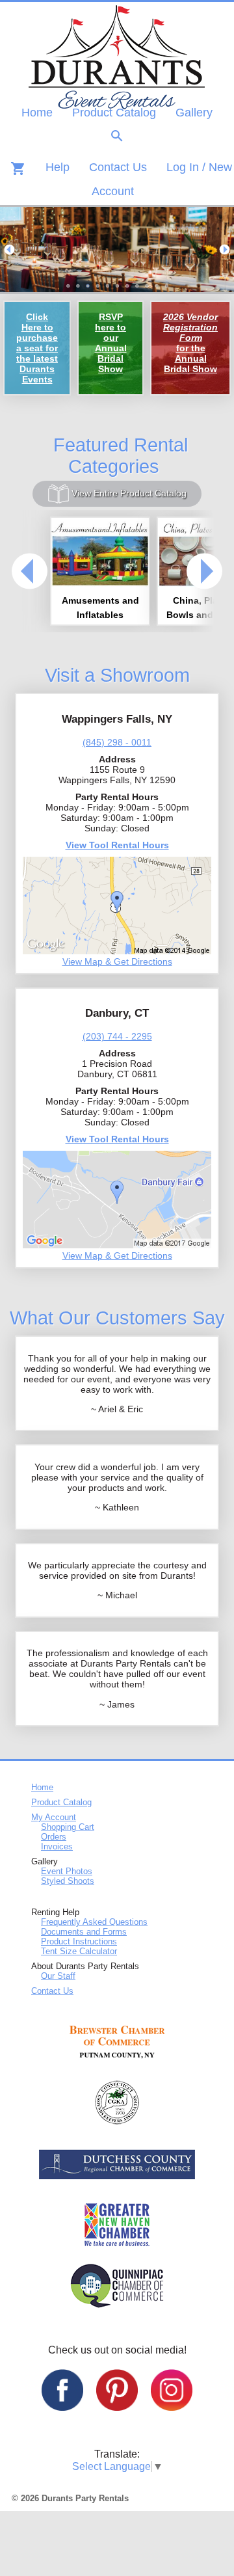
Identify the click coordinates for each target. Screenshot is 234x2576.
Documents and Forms (84, 1932)
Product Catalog (114, 113)
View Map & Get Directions (117, 961)
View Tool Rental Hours (117, 845)
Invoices (57, 1846)
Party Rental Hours (117, 797)
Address (117, 759)
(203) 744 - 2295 (117, 1036)
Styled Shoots (68, 1881)
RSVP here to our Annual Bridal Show (111, 343)
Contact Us (118, 167)
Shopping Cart (68, 1827)
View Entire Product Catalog (128, 493)
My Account (54, 1817)
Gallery (194, 113)
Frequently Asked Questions (94, 1922)
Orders (54, 1837)
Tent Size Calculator (79, 1951)
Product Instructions (79, 1941)
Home (37, 113)
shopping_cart (18, 168)
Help (58, 167)
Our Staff (58, 1976)
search (117, 136)
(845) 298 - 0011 (117, 742)
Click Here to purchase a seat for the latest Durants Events (37, 348)
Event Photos (67, 1871)
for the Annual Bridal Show (190, 343)
